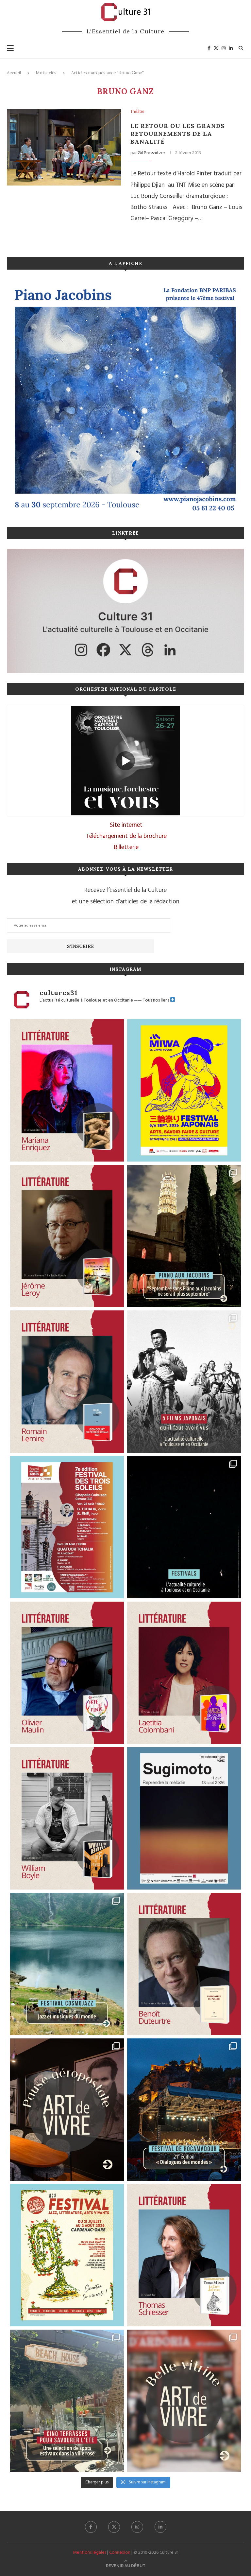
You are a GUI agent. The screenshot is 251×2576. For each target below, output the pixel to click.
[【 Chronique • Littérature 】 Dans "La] (67, 1090)
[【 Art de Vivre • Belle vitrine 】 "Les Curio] (184, 2401)
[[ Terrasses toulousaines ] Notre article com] (67, 2401)
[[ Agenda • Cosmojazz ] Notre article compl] (67, 1964)
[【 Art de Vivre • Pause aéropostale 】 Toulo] (67, 2110)
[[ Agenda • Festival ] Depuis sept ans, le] (67, 1527)
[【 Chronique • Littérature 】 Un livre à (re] (184, 1964)
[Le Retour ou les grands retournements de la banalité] (64, 147)
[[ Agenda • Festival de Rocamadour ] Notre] (184, 2110)
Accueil (14, 73)
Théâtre (137, 112)
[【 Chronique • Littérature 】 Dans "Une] (67, 1818)
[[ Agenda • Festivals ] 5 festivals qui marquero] (184, 1527)
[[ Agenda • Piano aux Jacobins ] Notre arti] (184, 1236)
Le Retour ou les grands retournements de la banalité (177, 134)
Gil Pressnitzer (151, 153)
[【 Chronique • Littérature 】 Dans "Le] (184, 2255)
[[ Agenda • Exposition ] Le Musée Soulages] (184, 1818)
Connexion (120, 2553)
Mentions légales (90, 2553)
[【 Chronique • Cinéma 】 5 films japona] (184, 1382)
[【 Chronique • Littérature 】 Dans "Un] (184, 1673)
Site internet (126, 825)
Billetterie (126, 847)
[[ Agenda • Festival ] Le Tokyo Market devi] (184, 1090)
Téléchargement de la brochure (126, 836)
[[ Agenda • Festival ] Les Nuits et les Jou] (67, 2255)
